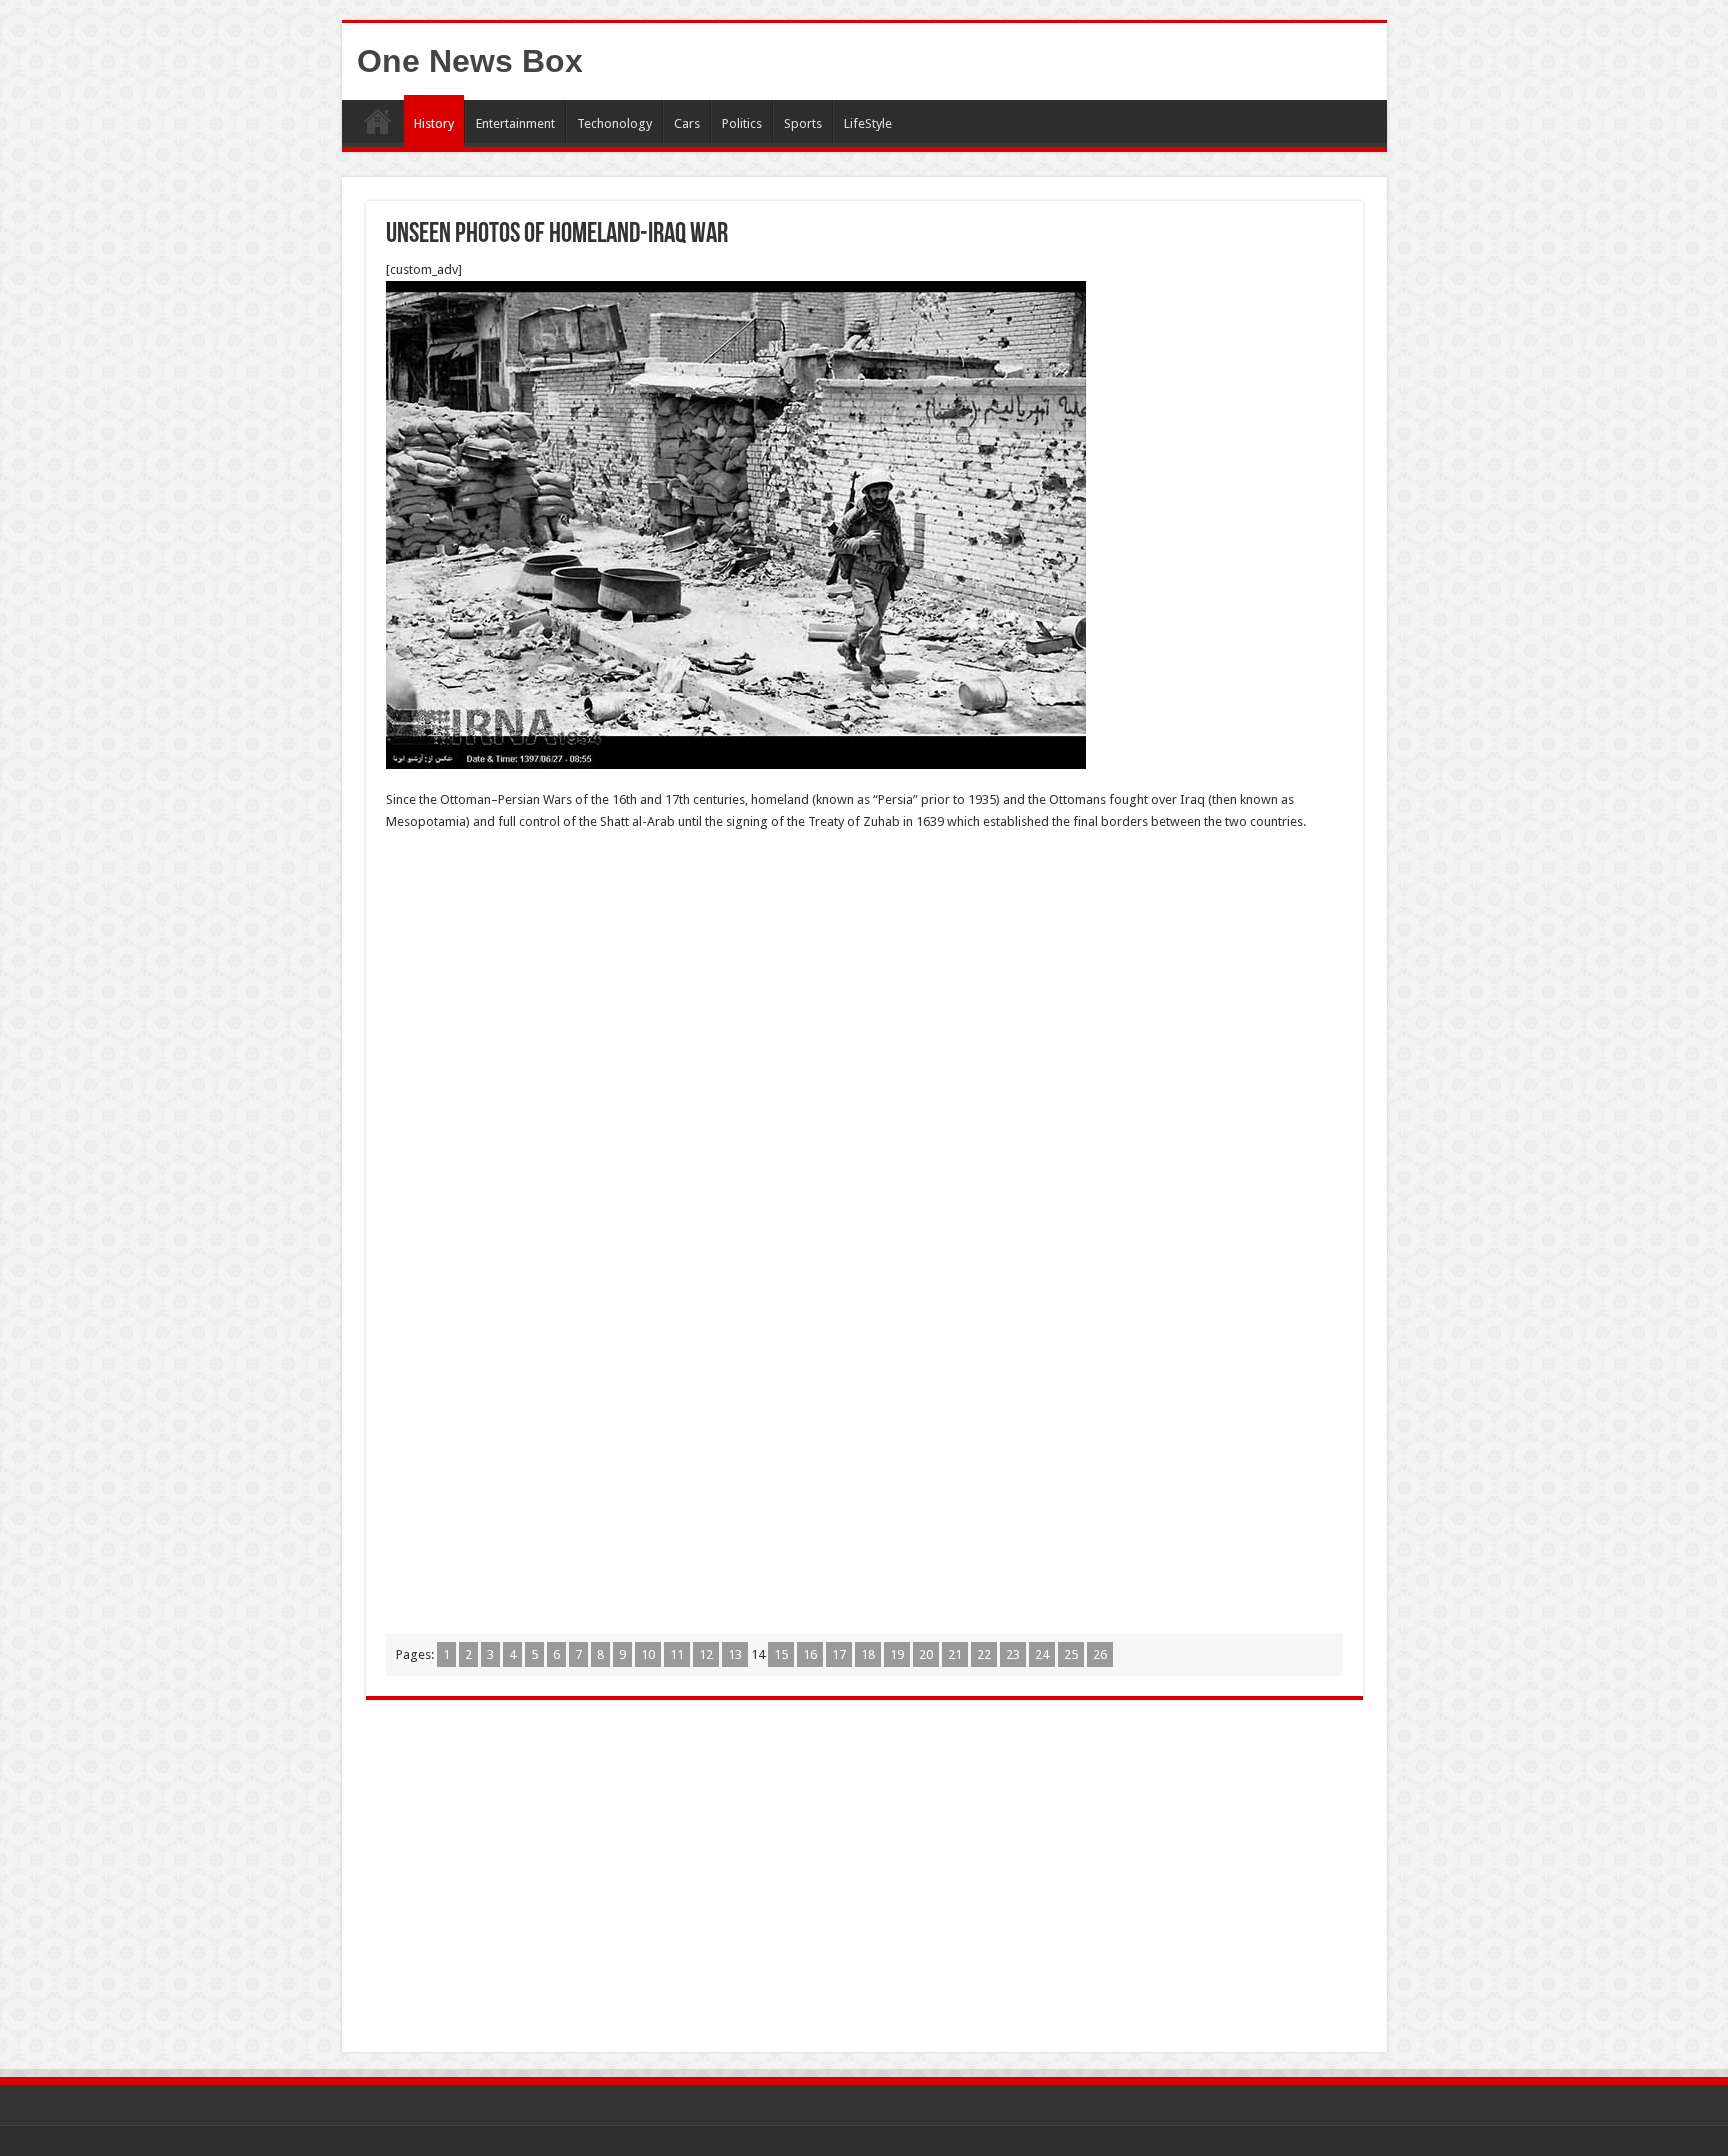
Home (378, 121)
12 (706, 1654)
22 (984, 1654)
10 (648, 1654)
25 (1071, 1654)
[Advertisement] (864, 993)
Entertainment (515, 123)
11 (677, 1654)
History (434, 123)
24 (1042, 1654)
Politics (742, 123)
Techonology (614, 123)
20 (926, 1654)
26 (1100, 1654)
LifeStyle (868, 123)
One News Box (470, 61)
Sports (803, 123)
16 (810, 1654)
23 (1013, 1654)
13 (735, 1654)
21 (955, 1654)
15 (781, 1654)
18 (868, 1654)
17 (839, 1654)
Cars (687, 123)
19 (897, 1654)
